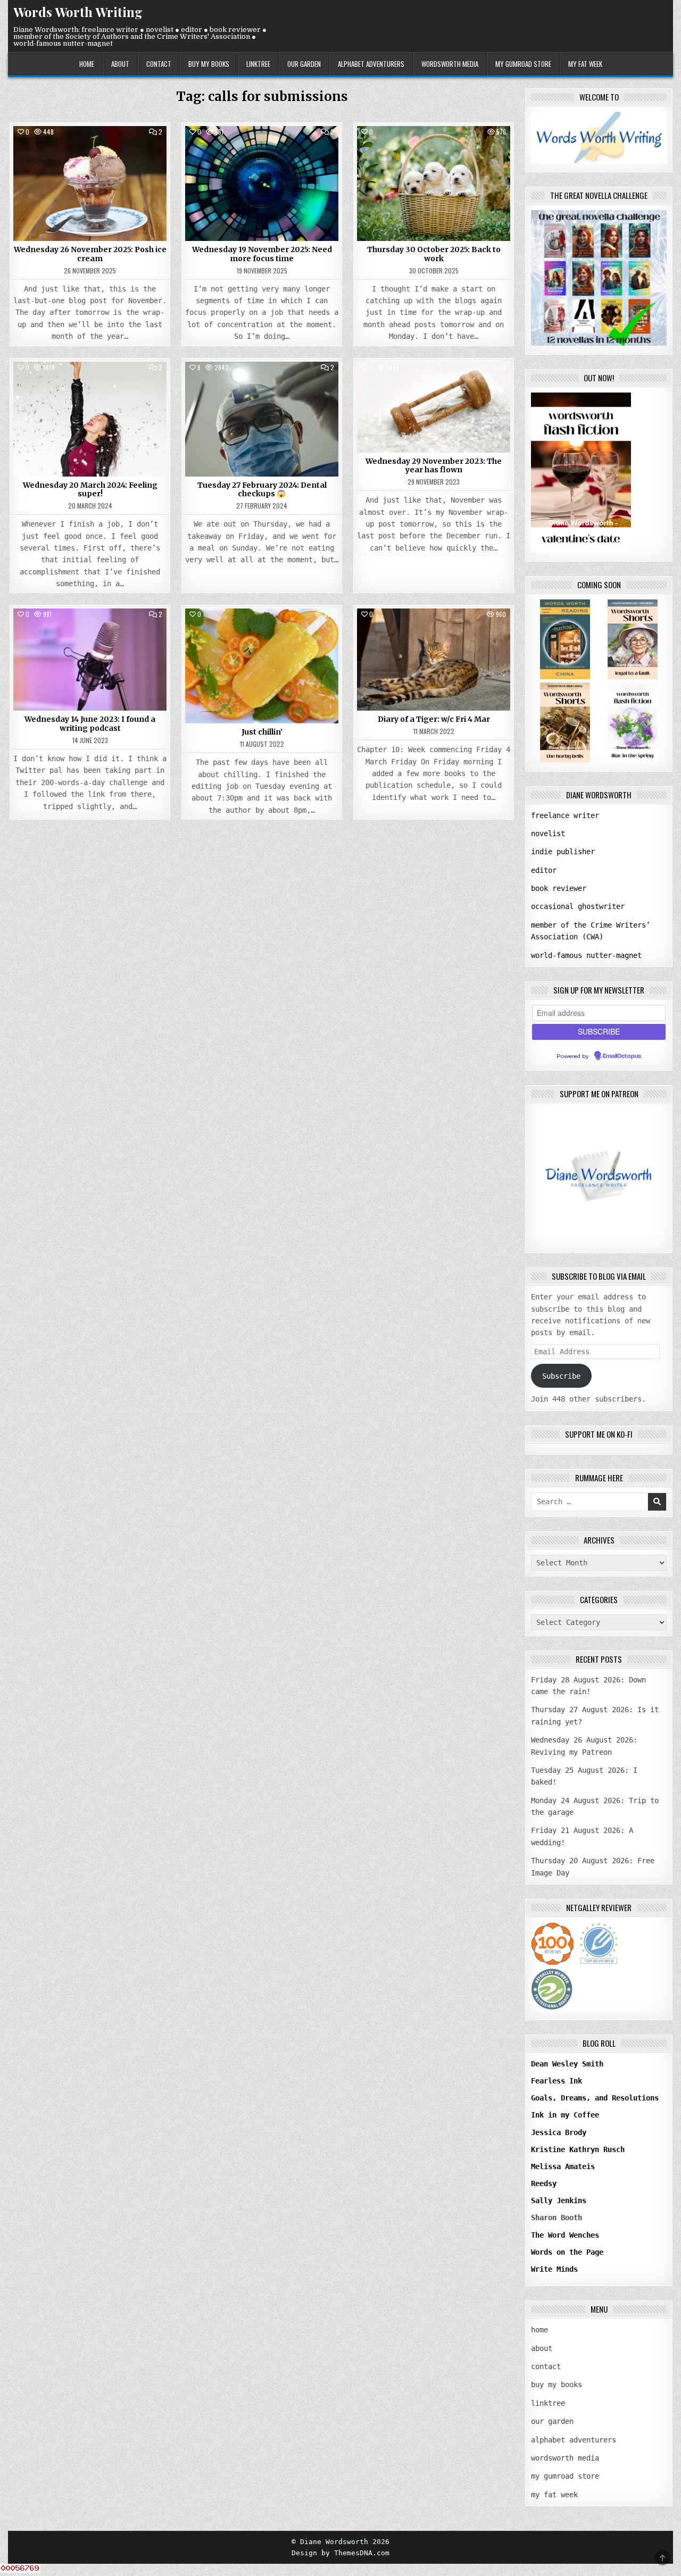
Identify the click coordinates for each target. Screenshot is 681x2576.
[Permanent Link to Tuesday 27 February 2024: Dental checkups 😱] (262, 419)
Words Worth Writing (78, 12)
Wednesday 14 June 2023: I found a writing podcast (90, 724)
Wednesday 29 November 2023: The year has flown (434, 466)
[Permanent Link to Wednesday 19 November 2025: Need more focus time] (262, 184)
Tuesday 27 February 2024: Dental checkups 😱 (262, 490)
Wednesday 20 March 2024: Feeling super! (90, 490)
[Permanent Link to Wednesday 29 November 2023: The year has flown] (434, 407)
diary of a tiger (434, 633)
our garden (304, 64)
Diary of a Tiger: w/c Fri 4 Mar (434, 719)
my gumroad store (523, 64)
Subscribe (561, 1376)
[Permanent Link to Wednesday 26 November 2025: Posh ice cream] (90, 184)
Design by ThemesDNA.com (340, 2553)
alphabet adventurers (371, 64)
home (87, 64)
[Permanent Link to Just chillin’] (262, 666)
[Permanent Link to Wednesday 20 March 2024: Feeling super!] (90, 419)
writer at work (90, 150)
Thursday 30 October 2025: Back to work (434, 254)
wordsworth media (450, 64)
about (120, 64)
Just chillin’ (262, 732)
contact (159, 64)
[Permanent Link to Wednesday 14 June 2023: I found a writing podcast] (90, 660)
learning (60, 386)
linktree (258, 64)
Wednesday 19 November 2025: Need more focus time (262, 254)
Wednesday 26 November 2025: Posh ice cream (90, 254)
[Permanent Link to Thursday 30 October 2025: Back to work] (434, 184)
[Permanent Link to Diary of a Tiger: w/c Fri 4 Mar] (434, 660)
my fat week (585, 64)
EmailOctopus (622, 1056)
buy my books (209, 64)
